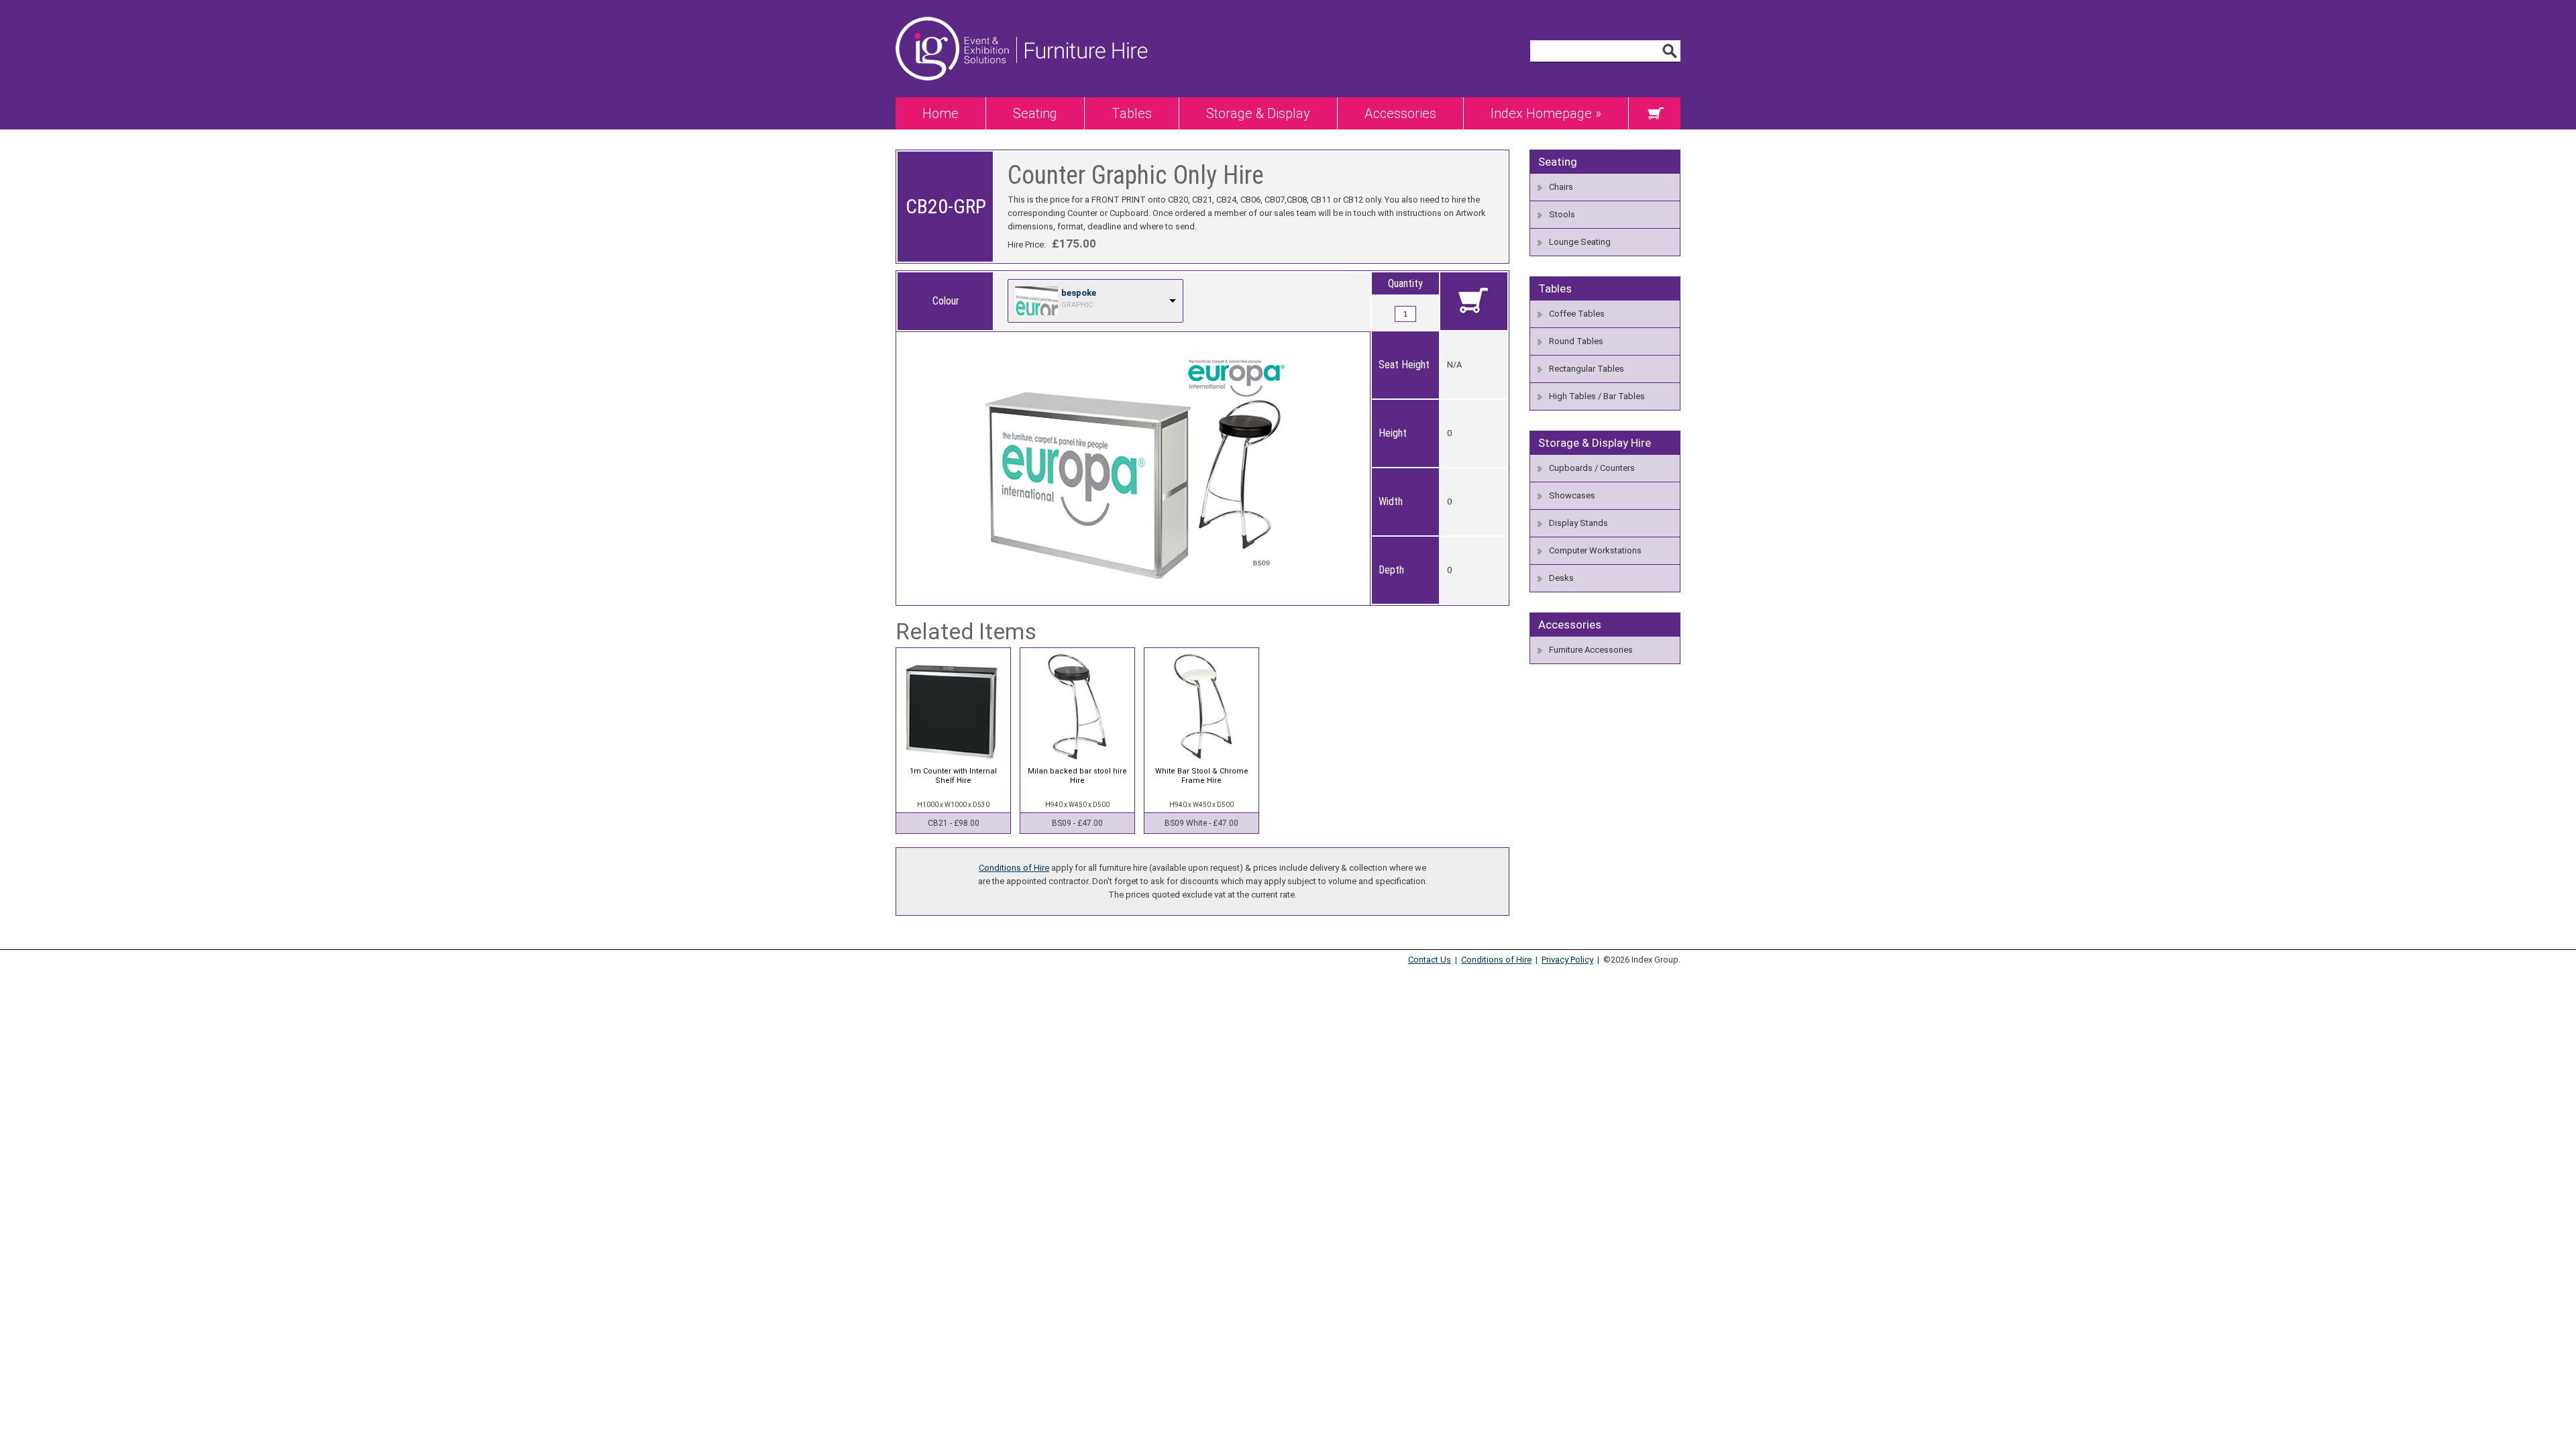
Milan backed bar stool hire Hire (1077, 776)
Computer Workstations (1595, 550)
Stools (1562, 214)
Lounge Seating (1580, 242)
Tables (1132, 113)
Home (941, 113)
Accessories (1400, 113)
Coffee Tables (1577, 314)
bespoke (1079, 293)
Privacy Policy (1567, 960)
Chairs (1561, 187)
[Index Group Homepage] (956, 94)
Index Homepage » (1546, 113)
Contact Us (1430, 960)
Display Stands (1578, 523)
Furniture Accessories (1591, 650)
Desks (1561, 578)
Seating (1035, 113)
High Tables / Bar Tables (1597, 396)
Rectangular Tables (1587, 369)
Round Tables (1576, 341)
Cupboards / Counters (1592, 468)
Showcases (1572, 495)
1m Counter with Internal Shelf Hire (953, 776)
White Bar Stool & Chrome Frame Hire (1202, 776)
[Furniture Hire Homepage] (1082, 94)
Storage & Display (1258, 113)
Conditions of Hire (1014, 868)
